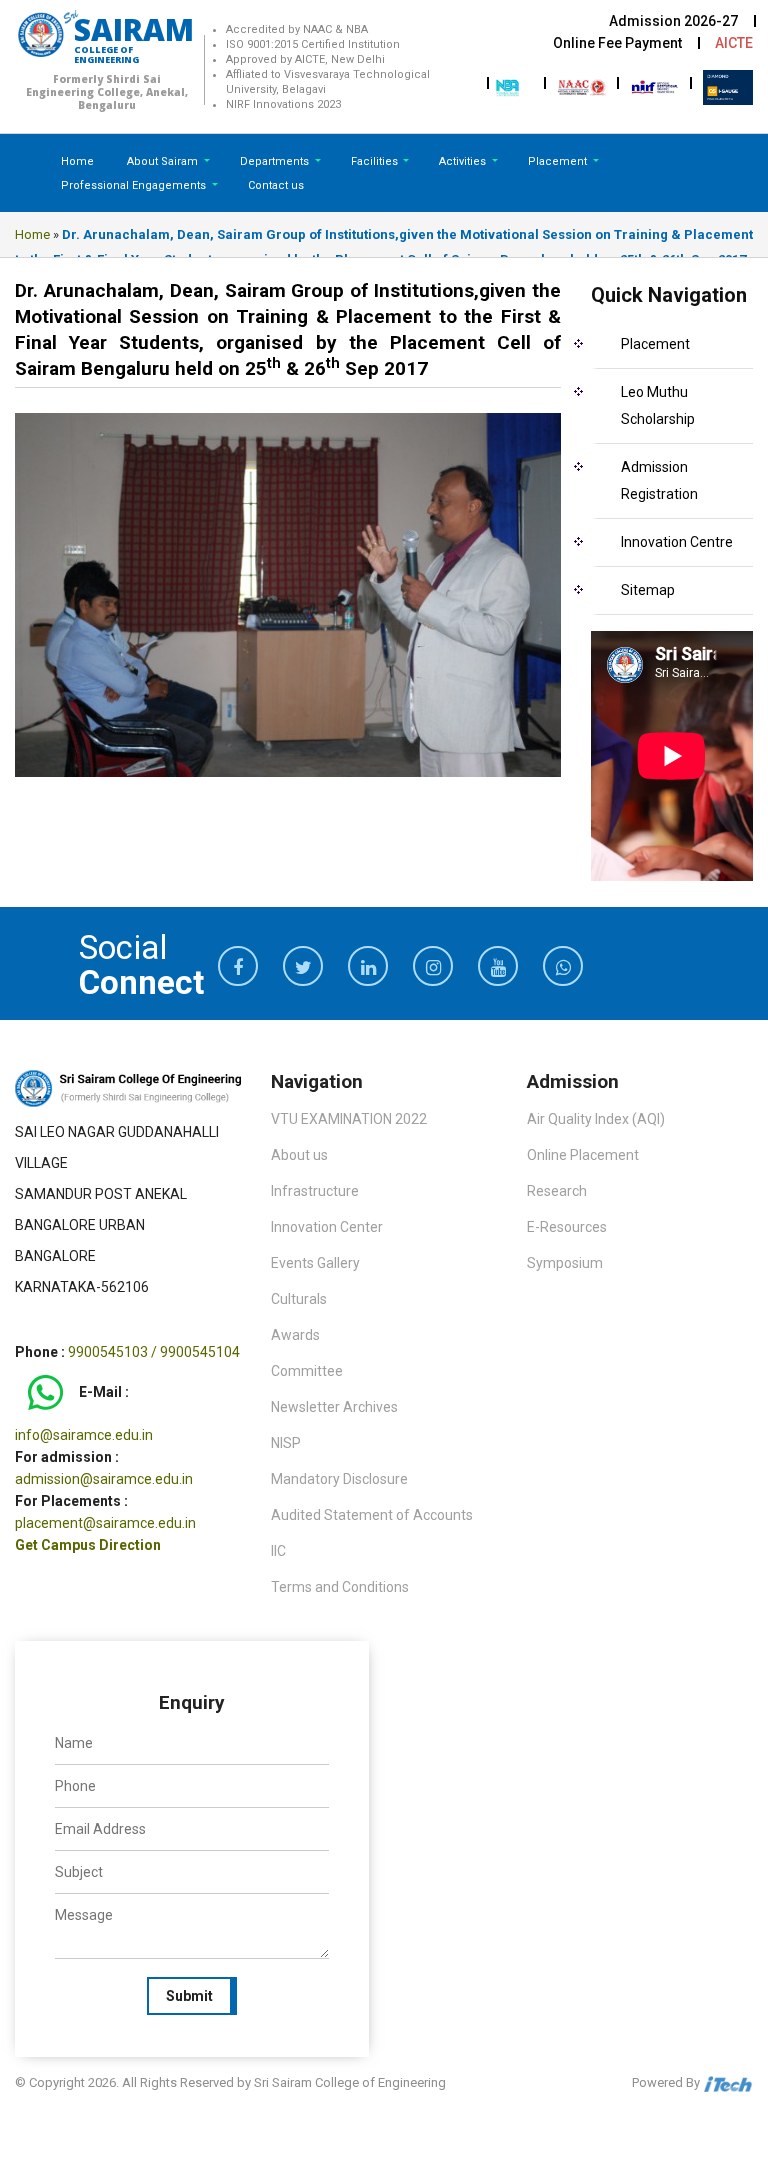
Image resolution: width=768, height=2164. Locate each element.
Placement (559, 161)
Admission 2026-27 (673, 21)
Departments (276, 161)
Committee (307, 1371)
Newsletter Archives (334, 1407)
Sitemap (648, 590)
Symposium (565, 1263)
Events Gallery (315, 1263)
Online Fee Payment (617, 43)
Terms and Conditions (340, 1587)
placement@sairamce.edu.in (105, 1523)
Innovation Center (327, 1227)
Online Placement (583, 1155)
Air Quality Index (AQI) (596, 1119)
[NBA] (509, 86)
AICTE (734, 43)
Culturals (299, 1299)
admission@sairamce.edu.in (104, 1479)
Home (77, 161)
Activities (464, 161)
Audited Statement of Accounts (372, 1515)
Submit (189, 1996)
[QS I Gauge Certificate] (728, 86)
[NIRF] (655, 86)
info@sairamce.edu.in (84, 1435)
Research (557, 1191)
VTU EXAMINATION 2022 (349, 1119)
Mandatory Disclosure (339, 1479)
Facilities (376, 161)
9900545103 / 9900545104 (154, 1352)
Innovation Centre (677, 542)
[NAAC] (582, 86)
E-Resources (567, 1227)
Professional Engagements (135, 185)
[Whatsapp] (45, 1392)
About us (299, 1155)
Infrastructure (315, 1191)
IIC (278, 1551)
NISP (286, 1443)
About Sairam (162, 161)
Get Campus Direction (88, 1545)
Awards (295, 1335)
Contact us (276, 185)
